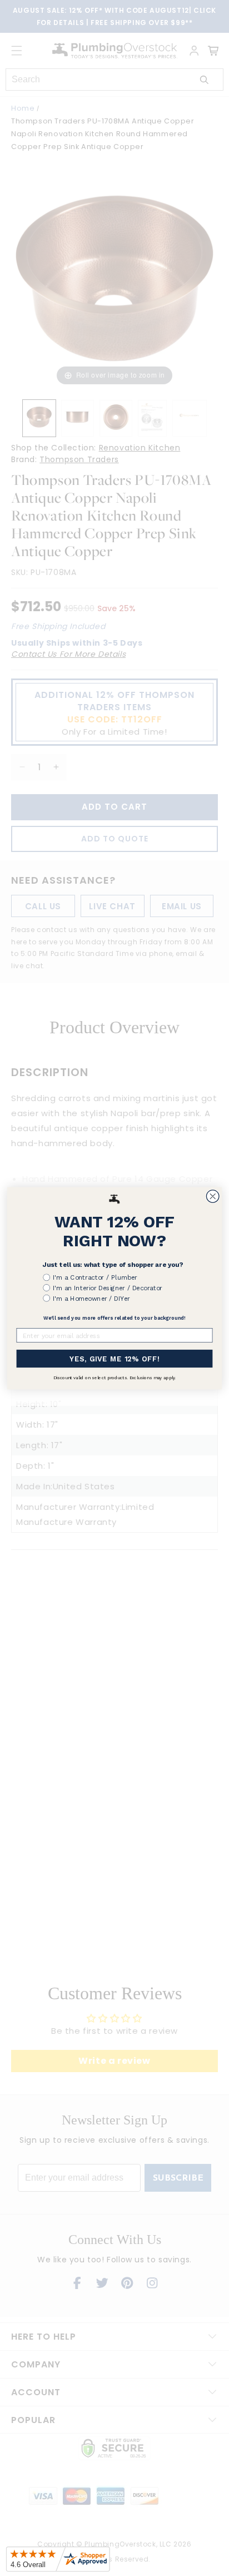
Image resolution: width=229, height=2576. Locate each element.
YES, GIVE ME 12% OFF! (114, 1358)
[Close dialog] (213, 1196)
